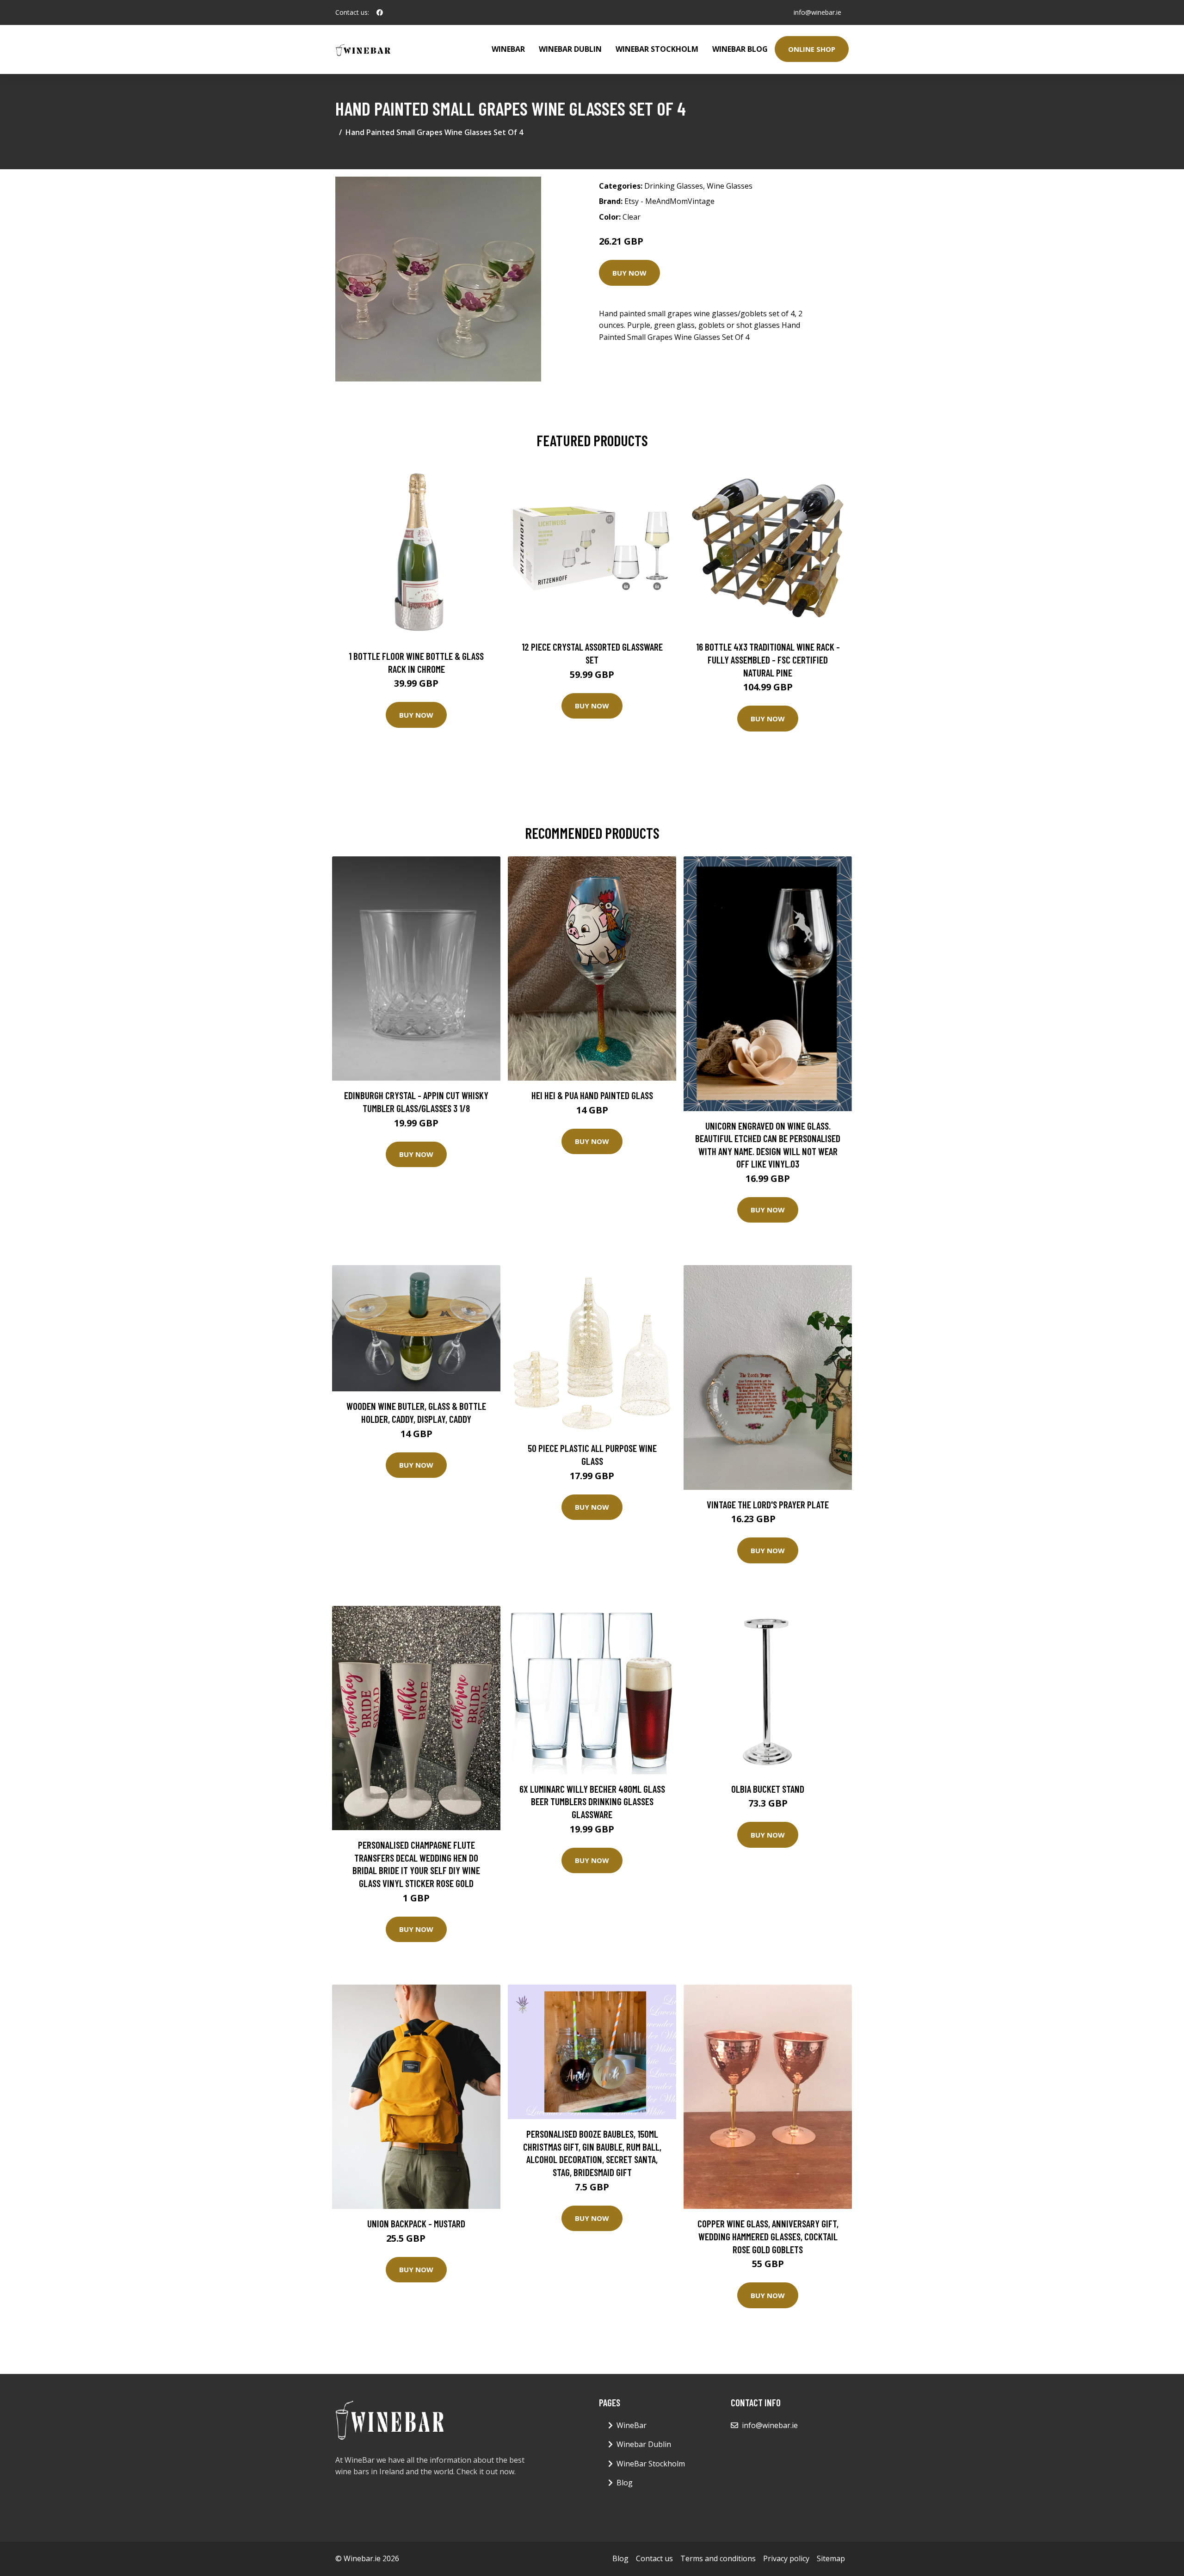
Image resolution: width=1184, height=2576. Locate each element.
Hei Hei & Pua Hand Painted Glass (592, 1095)
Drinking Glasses (674, 186)
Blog (625, 2483)
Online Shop (812, 49)
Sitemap (831, 2558)
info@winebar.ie (817, 12)
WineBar (508, 49)
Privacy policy (786, 2558)
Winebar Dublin (570, 49)
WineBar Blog (740, 49)
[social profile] (380, 12)
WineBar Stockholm (657, 49)
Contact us (654, 2558)
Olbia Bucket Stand (768, 1789)
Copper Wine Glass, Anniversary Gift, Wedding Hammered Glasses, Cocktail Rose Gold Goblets (768, 2236)
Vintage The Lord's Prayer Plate (768, 1504)
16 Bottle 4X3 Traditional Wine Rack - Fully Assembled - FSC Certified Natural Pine (768, 659)
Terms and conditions (718, 2558)
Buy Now (629, 273)
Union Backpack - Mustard (416, 2223)
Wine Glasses (730, 186)
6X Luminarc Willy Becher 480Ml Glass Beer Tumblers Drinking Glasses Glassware (592, 1801)
